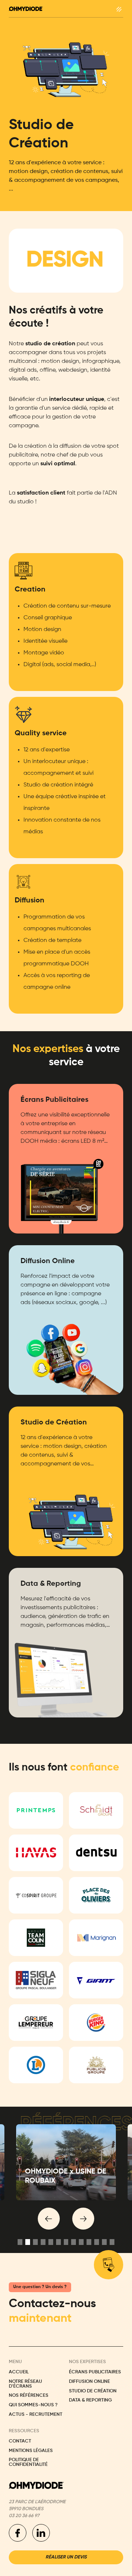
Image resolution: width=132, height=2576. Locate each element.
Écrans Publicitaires (95, 2372)
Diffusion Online (89, 2382)
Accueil (19, 2372)
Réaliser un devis (66, 2557)
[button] (119, 9)
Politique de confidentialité (28, 2462)
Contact (20, 2441)
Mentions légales (31, 2451)
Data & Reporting (90, 2400)
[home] (26, 9)
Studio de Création (93, 2391)
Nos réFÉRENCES (29, 2396)
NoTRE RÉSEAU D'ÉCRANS (25, 2384)
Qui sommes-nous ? (33, 2405)
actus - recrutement (36, 2415)
